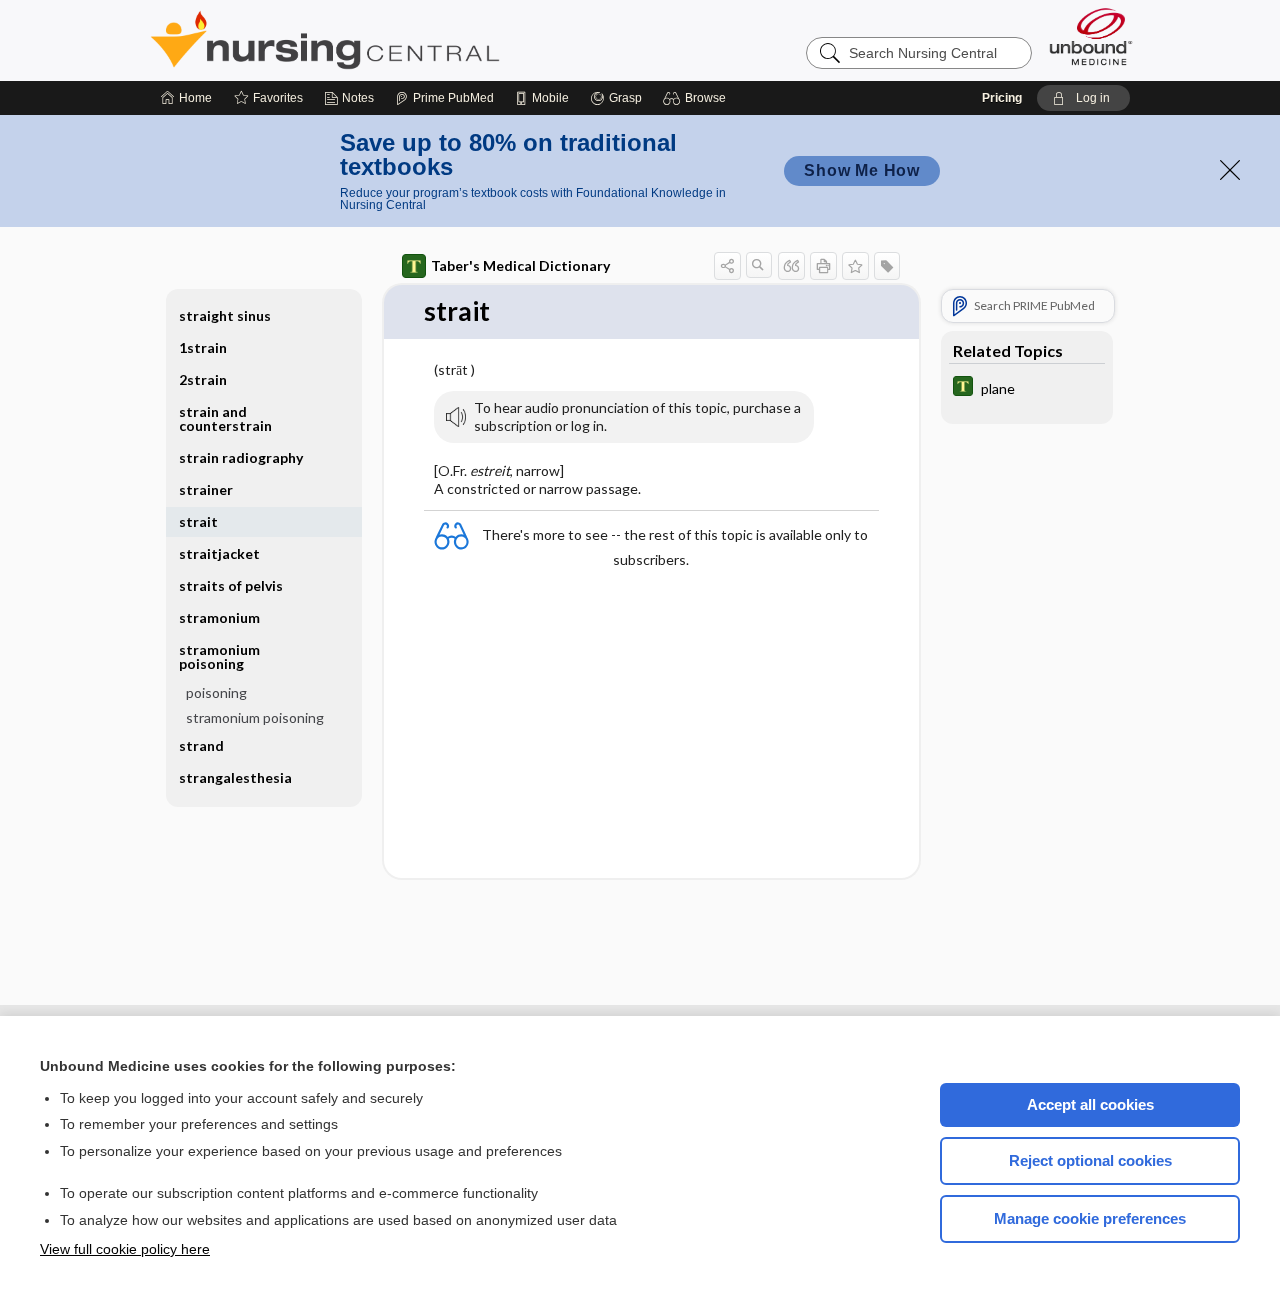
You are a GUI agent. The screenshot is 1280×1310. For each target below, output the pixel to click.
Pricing (1002, 98)
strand (201, 745)
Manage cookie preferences (1090, 1218)
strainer (206, 489)
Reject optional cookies (1090, 1160)
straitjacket (219, 553)
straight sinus (225, 315)
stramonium (219, 617)
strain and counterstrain (225, 418)
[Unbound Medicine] (1091, 36)
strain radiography (241, 457)
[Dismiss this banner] (1230, 170)
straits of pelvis (231, 585)
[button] (697, 98)
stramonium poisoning (255, 717)
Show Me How (862, 170)
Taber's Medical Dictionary (520, 265)
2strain (203, 379)
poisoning (216, 692)
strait (198, 521)
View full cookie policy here (125, 1249)
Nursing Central (400, 40)
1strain (203, 347)
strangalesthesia (235, 777)
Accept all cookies (1090, 1104)
